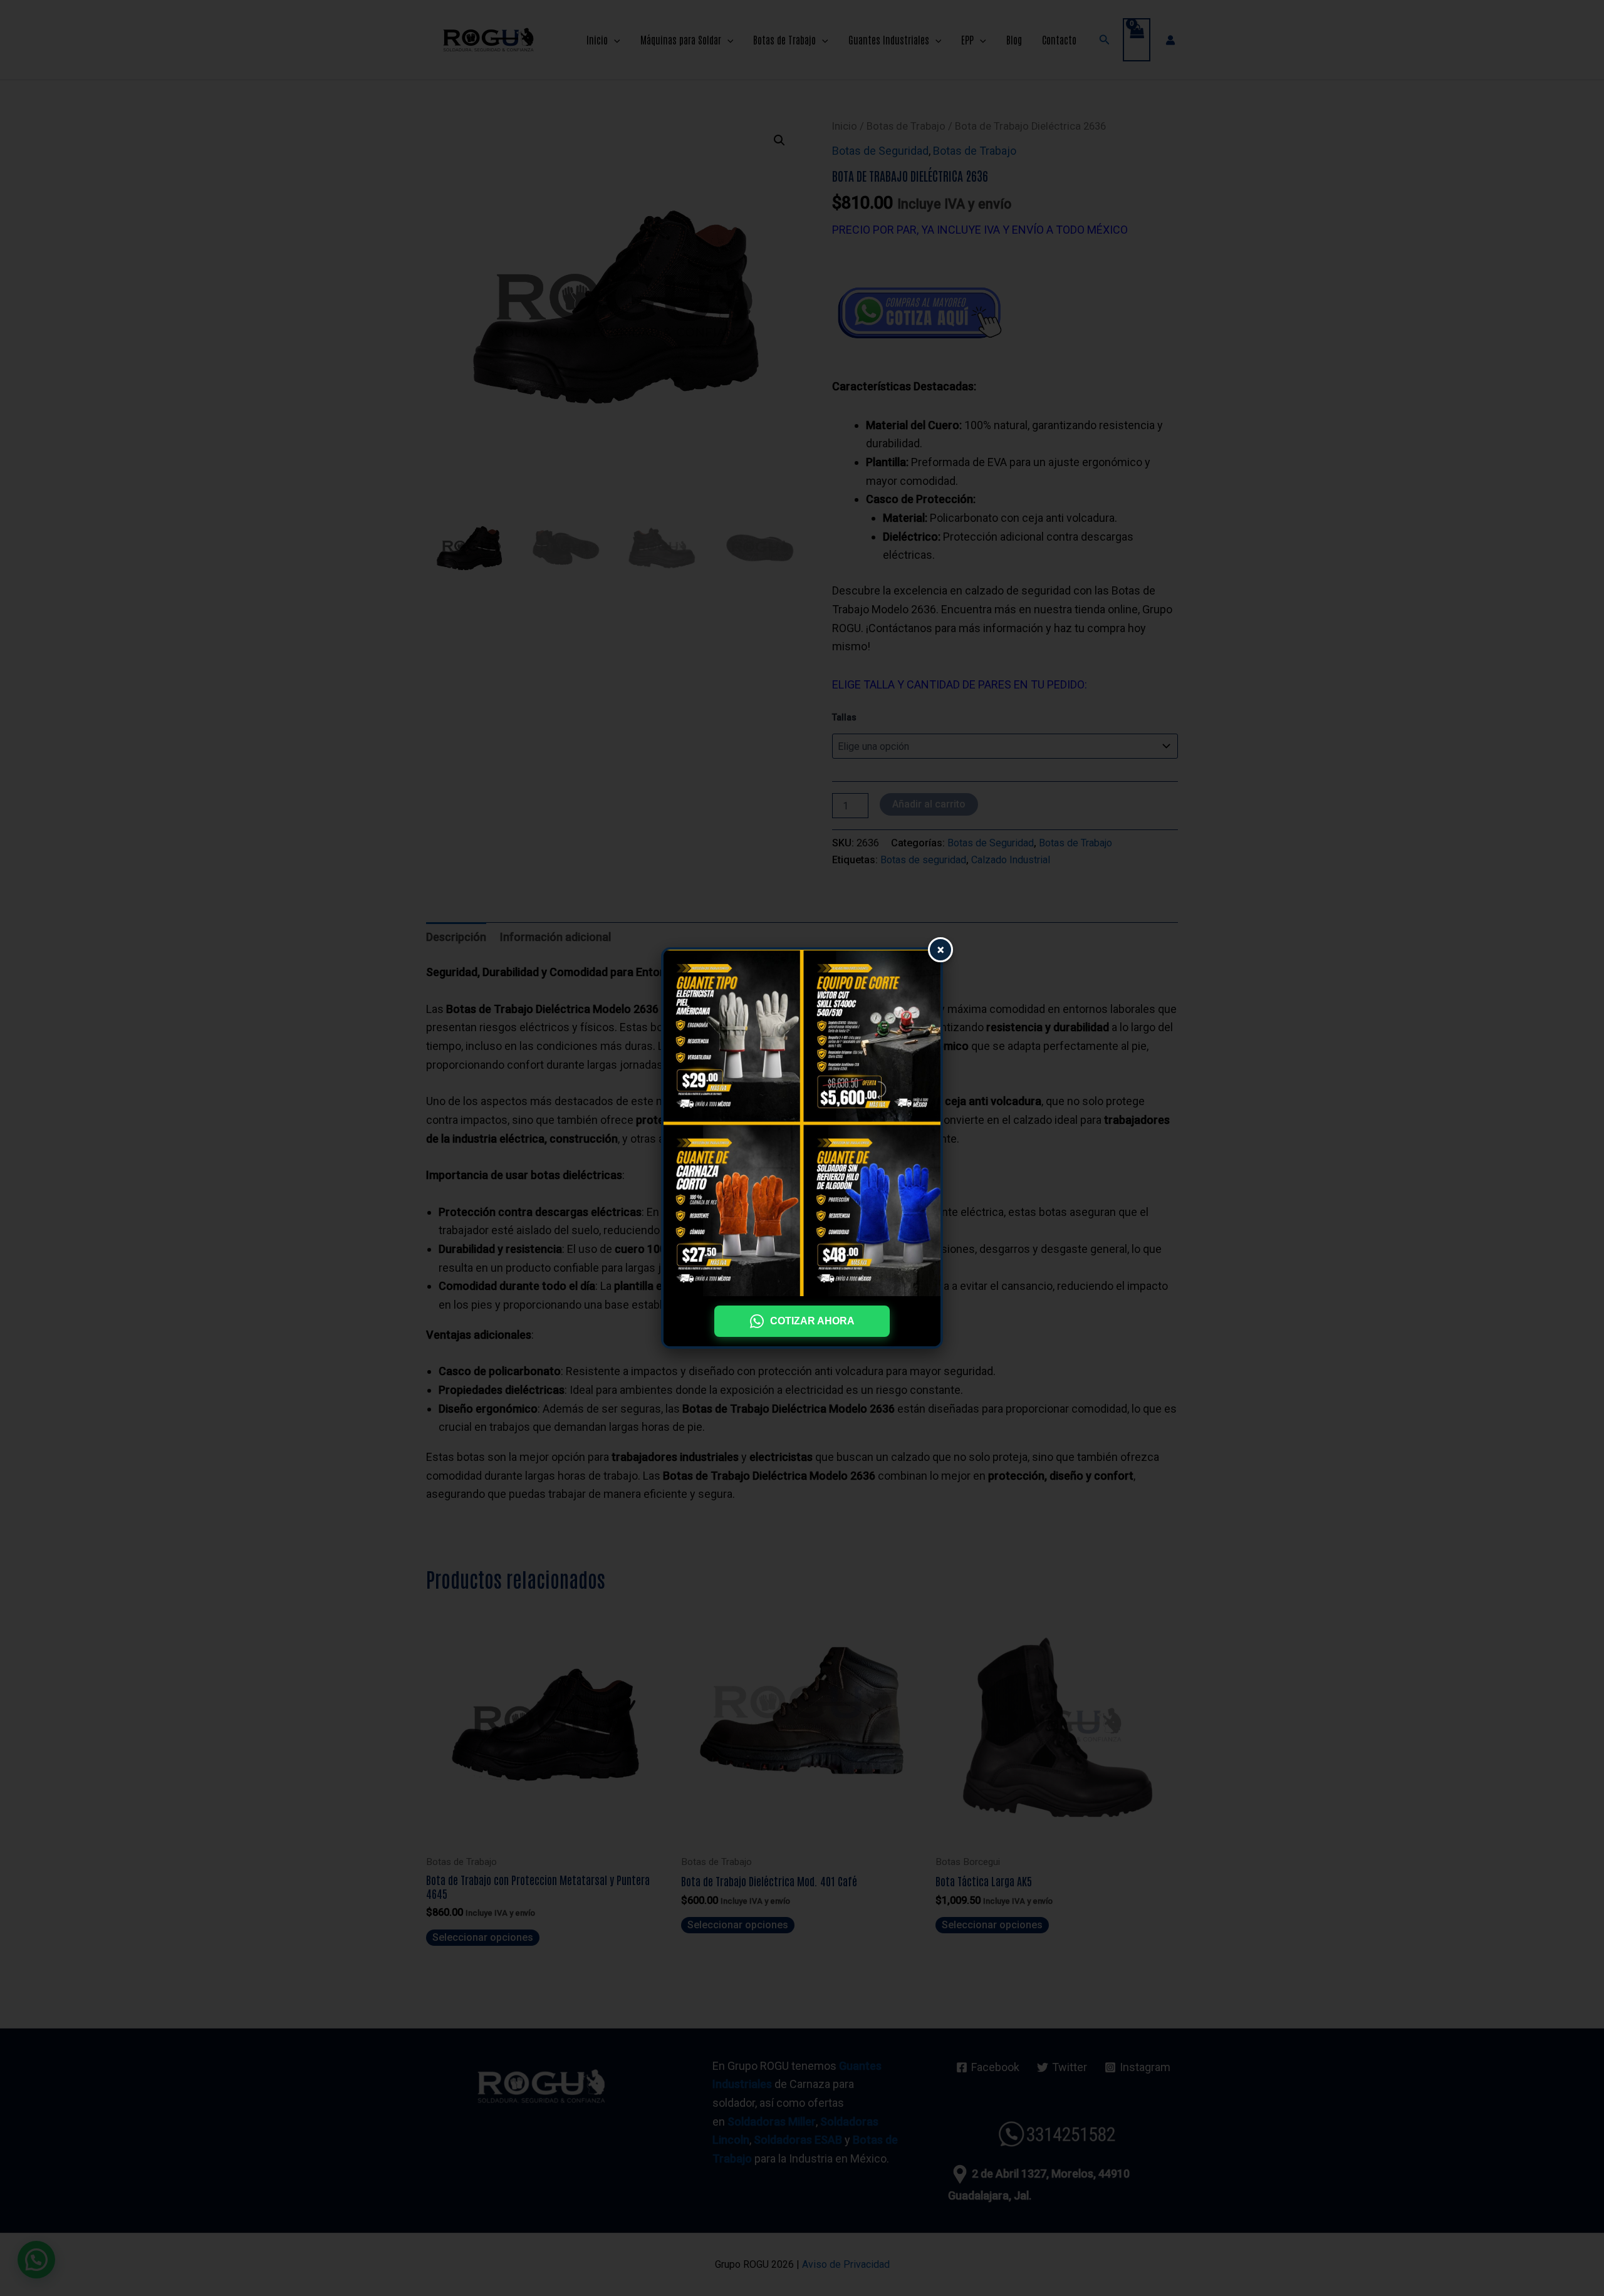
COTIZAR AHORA (812, 1321)
